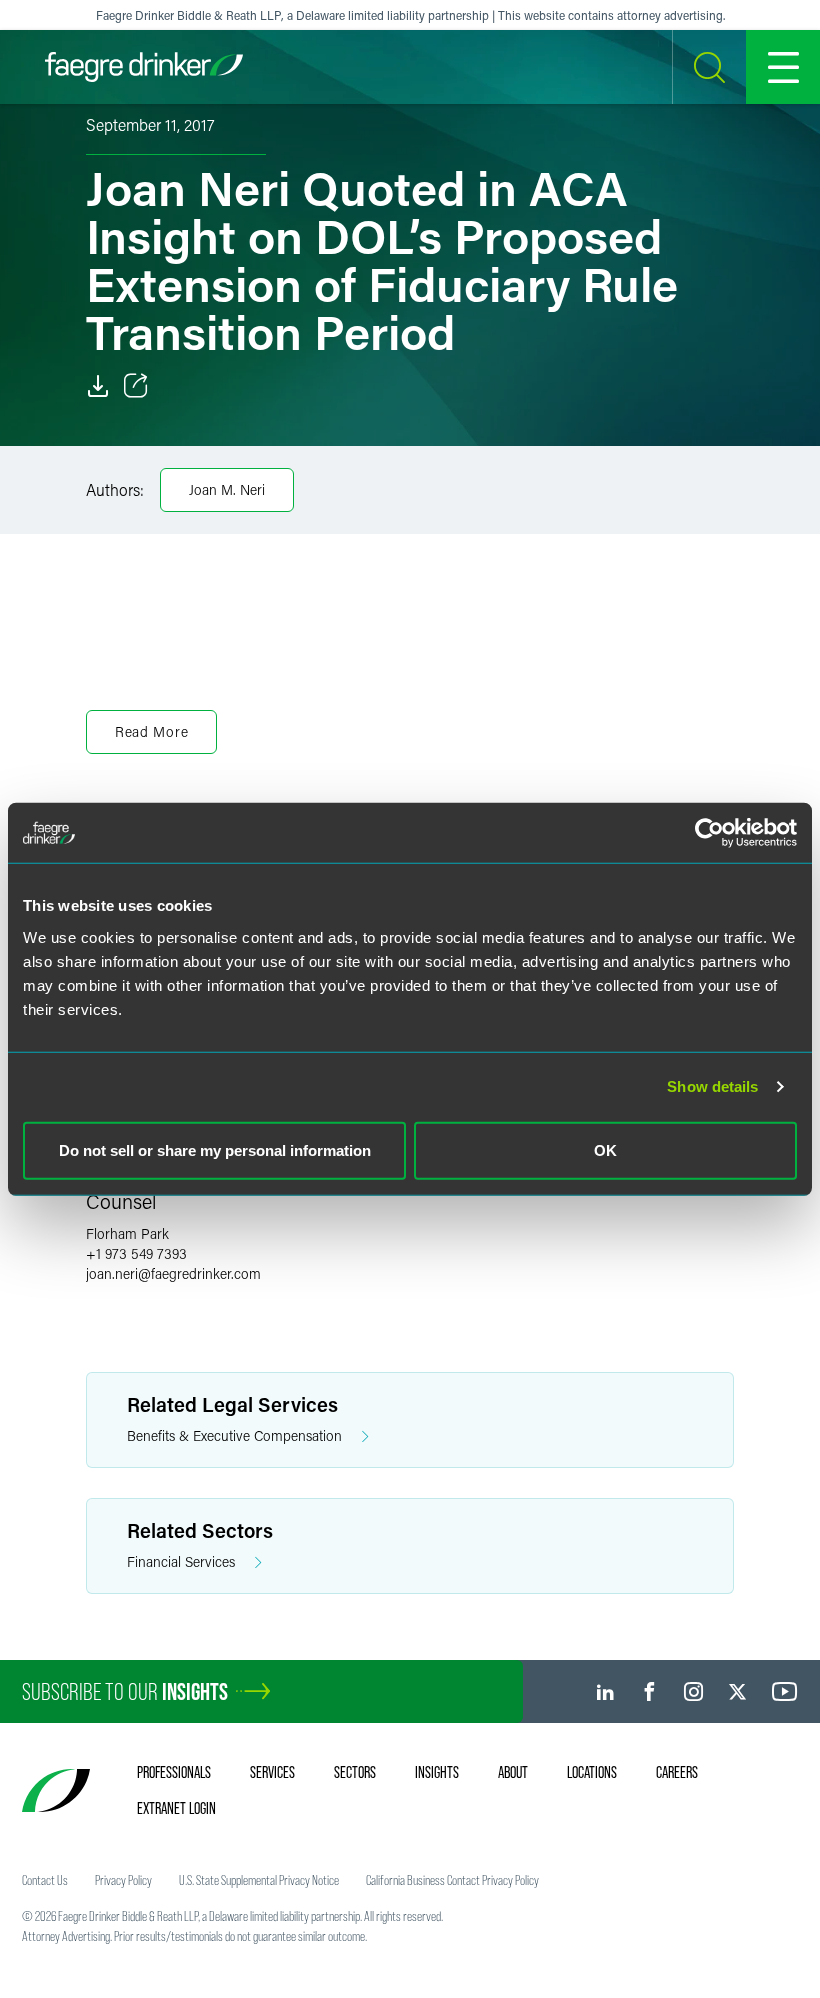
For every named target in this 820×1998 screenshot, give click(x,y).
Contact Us (45, 1880)
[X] (737, 1691)
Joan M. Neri (227, 489)
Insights (437, 1772)
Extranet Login (176, 1808)
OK (605, 1149)
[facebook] (649, 1691)
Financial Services (181, 1561)
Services (272, 1772)
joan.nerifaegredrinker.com (173, 1273)
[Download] (98, 386)
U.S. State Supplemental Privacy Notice (259, 1880)
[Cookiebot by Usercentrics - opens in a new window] (709, 833)
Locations (592, 1772)
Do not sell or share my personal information (215, 1149)
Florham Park (127, 1233)
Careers (677, 1772)
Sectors (355, 1772)
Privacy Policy (123, 1880)
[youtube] (785, 1691)
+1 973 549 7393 (136, 1253)
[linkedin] (605, 1691)
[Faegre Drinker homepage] (144, 67)
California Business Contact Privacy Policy (452, 1880)
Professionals (174, 1772)
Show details (712, 1086)
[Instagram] (693, 1691)
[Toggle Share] (136, 386)
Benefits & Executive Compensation (234, 1435)
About (513, 1772)
